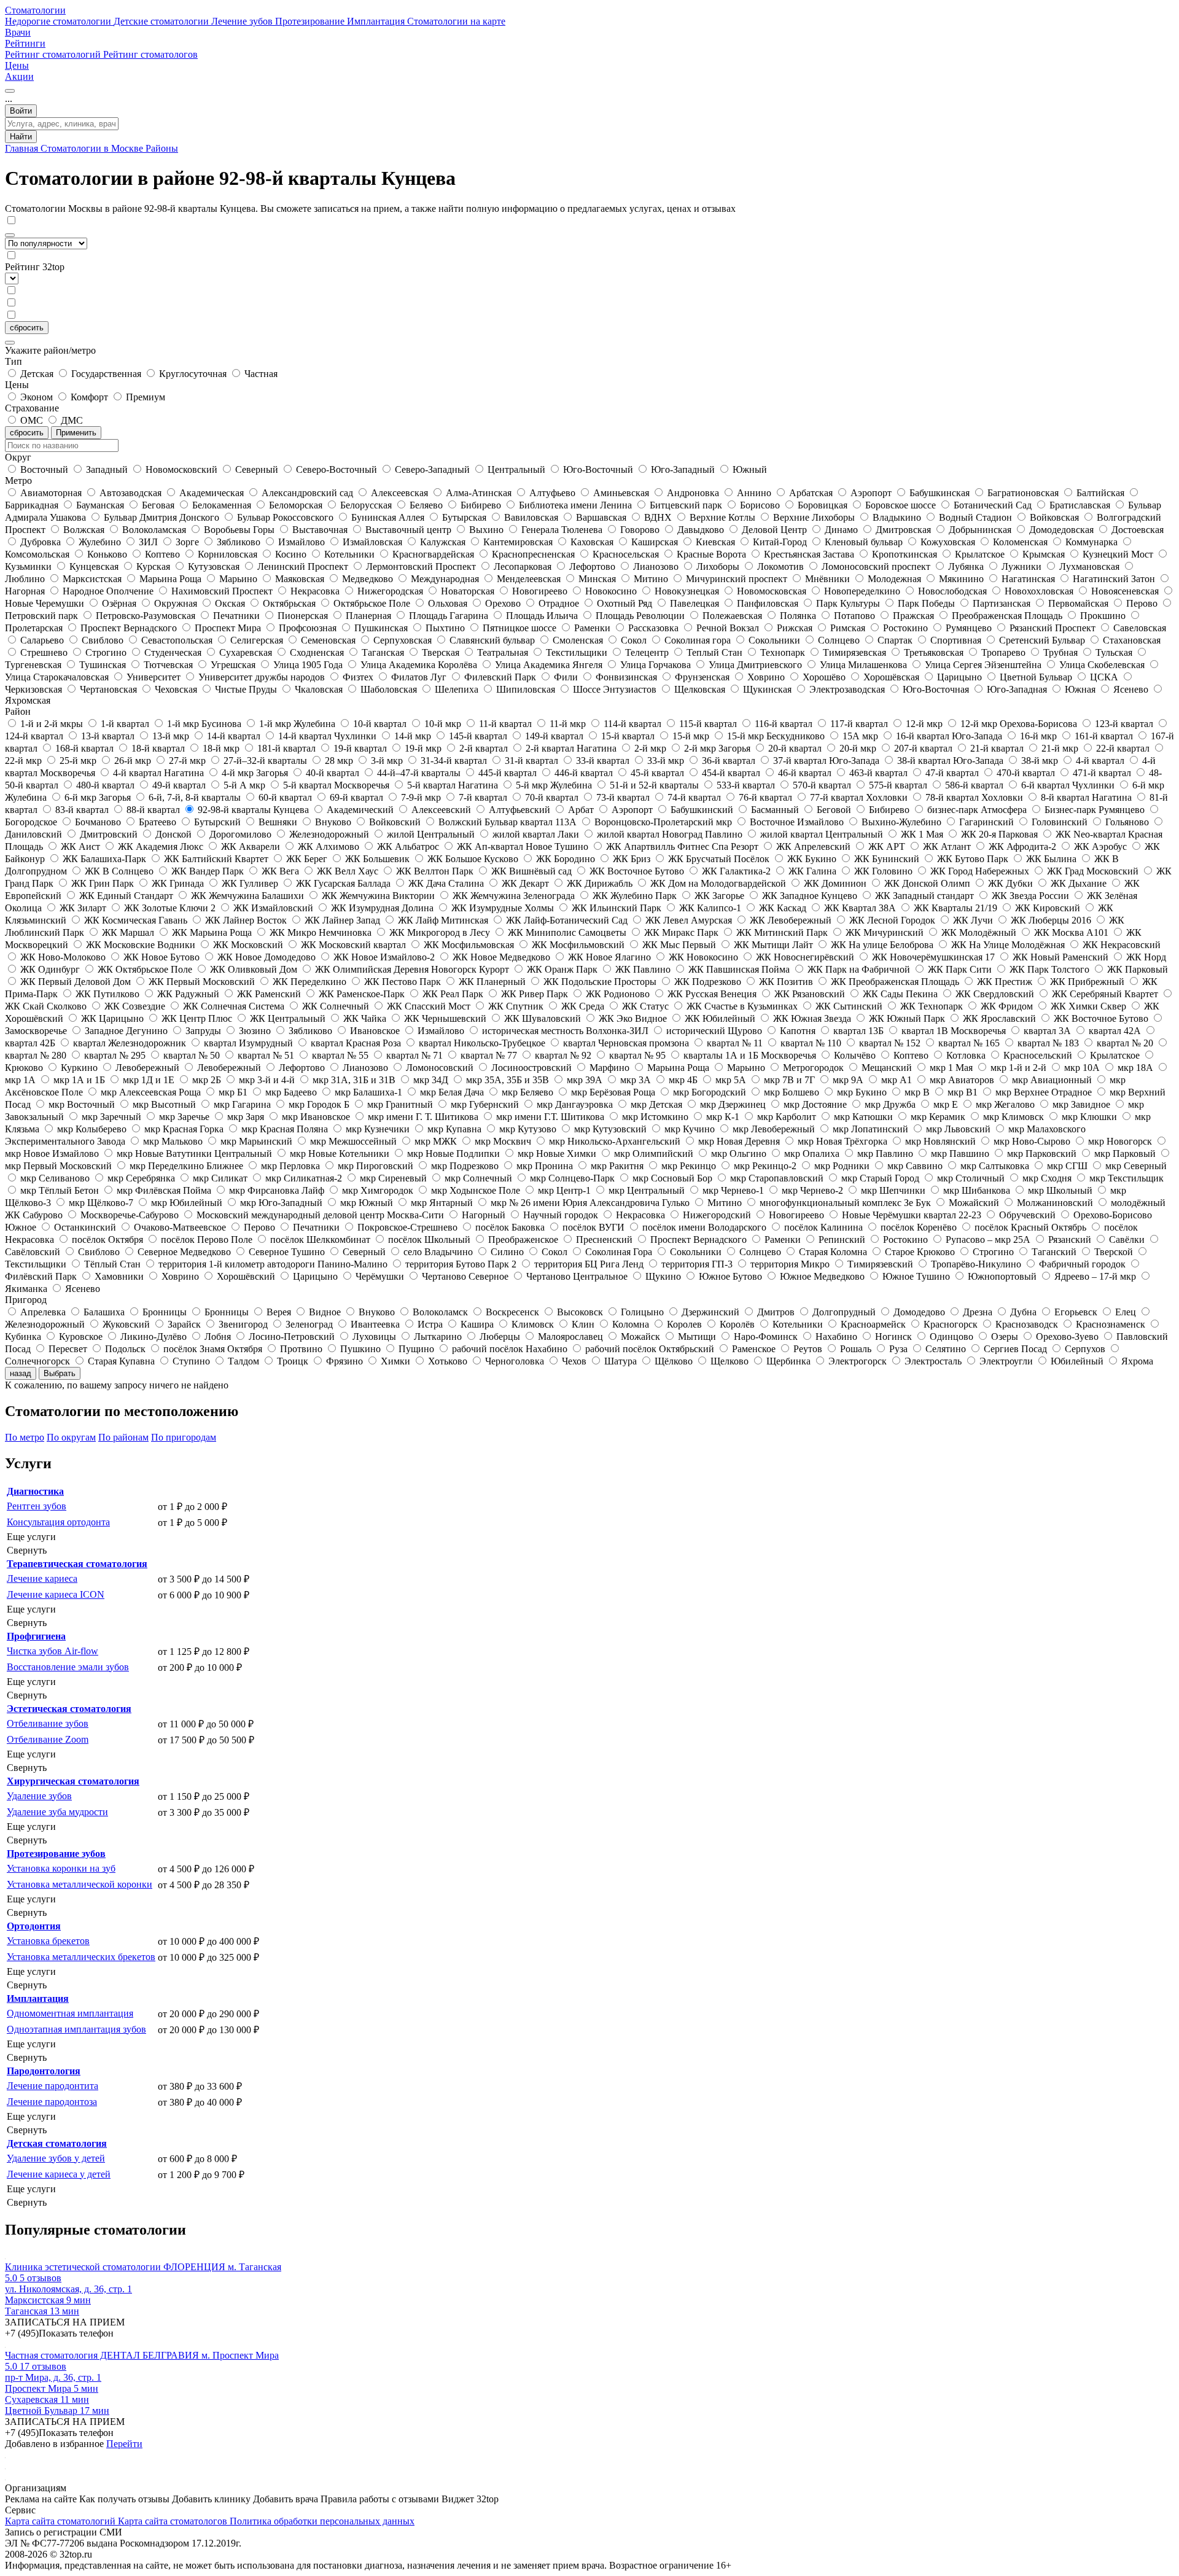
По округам (71, 1437)
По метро (25, 1437)
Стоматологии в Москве (93, 148)
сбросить (27, 328)
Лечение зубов (243, 21)
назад (21, 1373)
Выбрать (60, 1373)
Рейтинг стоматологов (150, 54)
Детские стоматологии (162, 21)
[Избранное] (10, 91)
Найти (21, 137)
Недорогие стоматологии (59, 21)
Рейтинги (25, 43)
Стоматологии (35, 10)
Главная (23, 148)
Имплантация (377, 21)
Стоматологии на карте (456, 21)
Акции (19, 76)
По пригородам (184, 1437)
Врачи (18, 32)
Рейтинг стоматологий (54, 54)
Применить (76, 433)
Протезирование (311, 21)
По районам (123, 1437)
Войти (21, 111)
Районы (162, 148)
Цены (17, 65)
